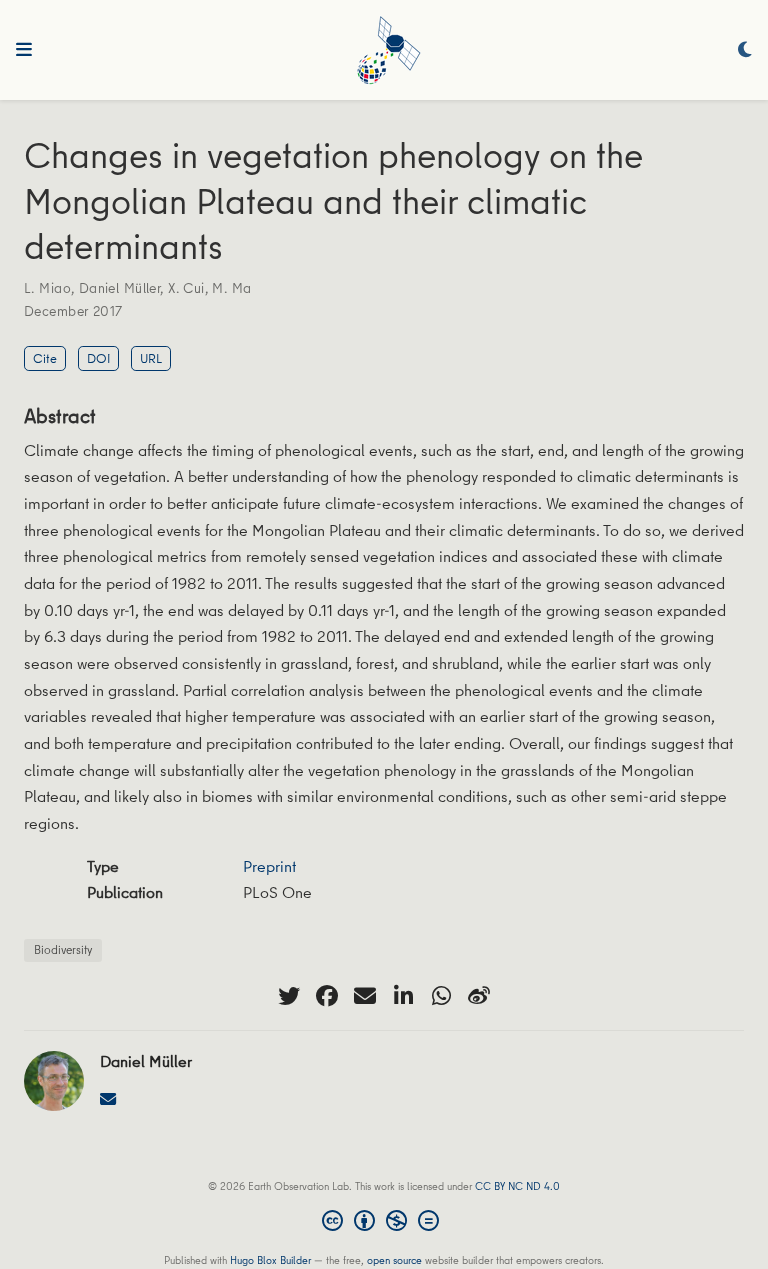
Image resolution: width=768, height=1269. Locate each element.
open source (394, 1259)
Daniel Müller (119, 288)
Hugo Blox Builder (270, 1259)
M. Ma (231, 288)
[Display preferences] (745, 50)
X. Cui (186, 288)
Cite (45, 358)
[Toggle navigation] (24, 50)
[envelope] (365, 996)
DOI (98, 358)
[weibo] (479, 996)
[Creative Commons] (384, 1223)
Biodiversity (63, 949)
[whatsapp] (441, 996)
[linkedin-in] (403, 996)
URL (151, 358)
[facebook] (327, 996)
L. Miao (47, 288)
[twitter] (289, 996)
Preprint (269, 866)
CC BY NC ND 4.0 (517, 1185)
